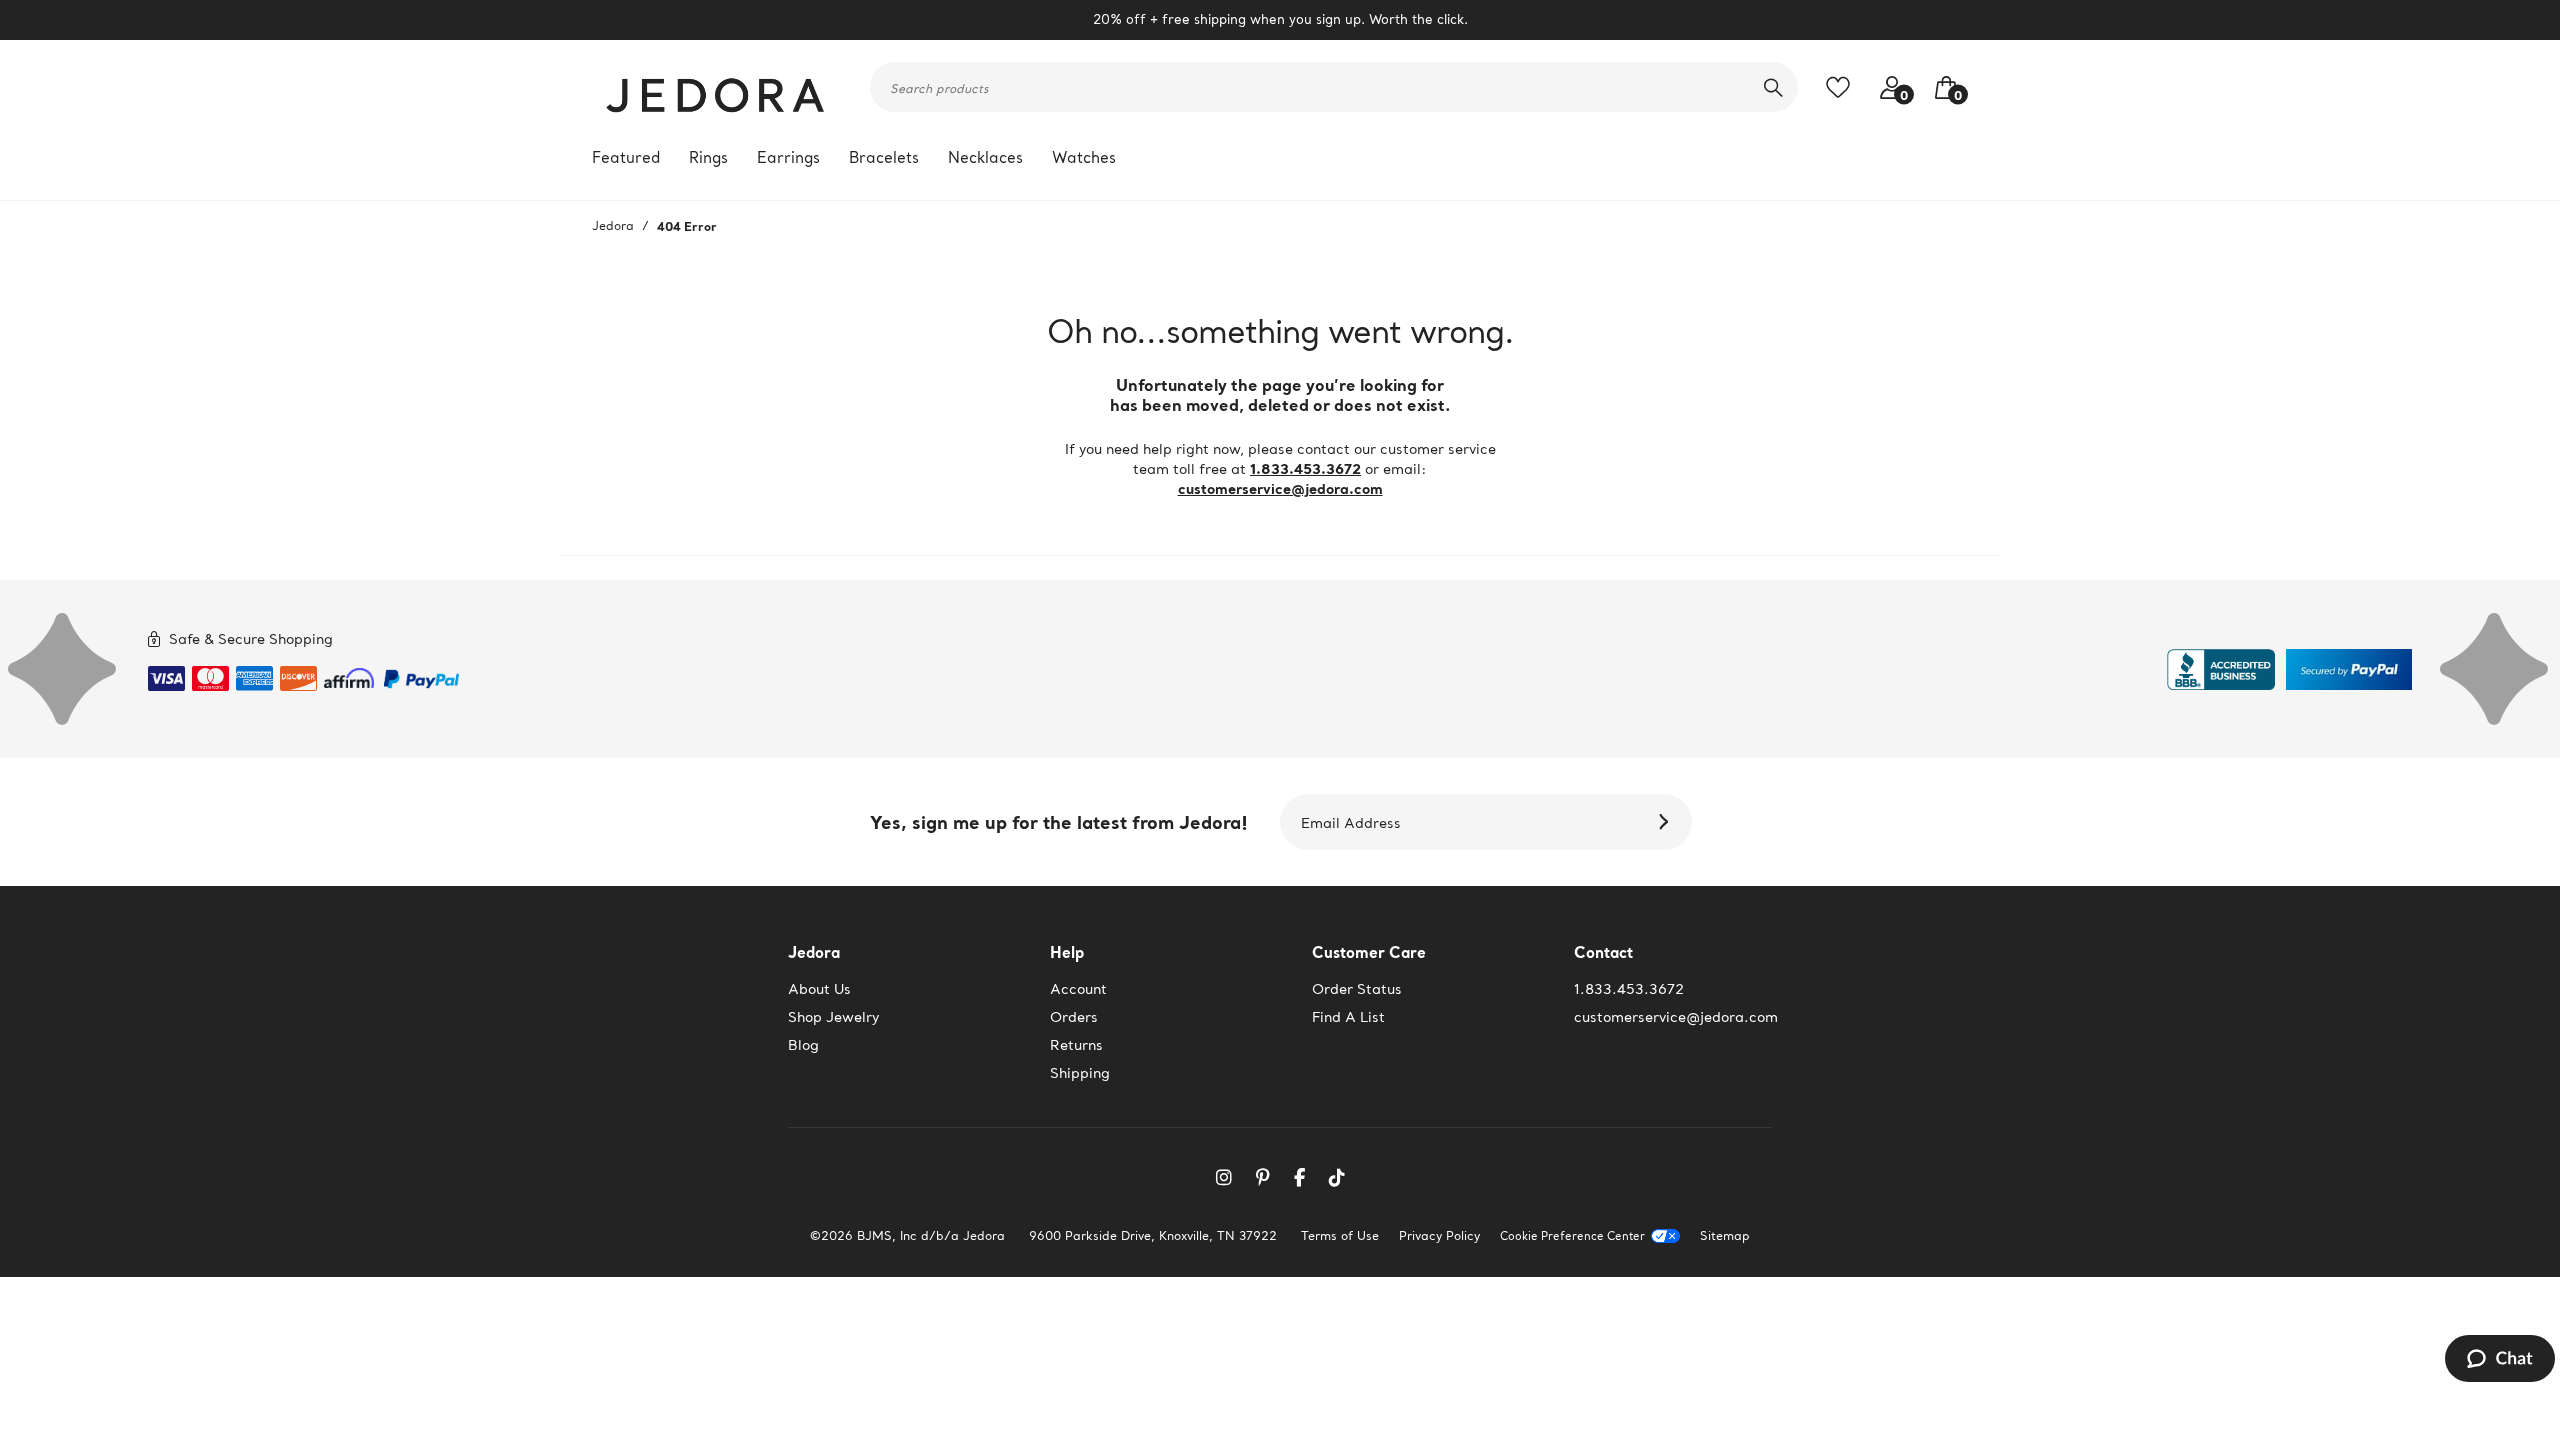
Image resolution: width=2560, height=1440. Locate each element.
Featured (626, 157)
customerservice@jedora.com (1280, 488)
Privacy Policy (1439, 1235)
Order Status (1357, 989)
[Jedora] (717, 87)
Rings (708, 157)
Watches (1084, 157)
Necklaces (985, 157)
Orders (1074, 1017)
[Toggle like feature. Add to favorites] (1843, 87)
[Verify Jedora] (2221, 669)
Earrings (788, 157)
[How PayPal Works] (421, 675)
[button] (1941, 87)
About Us (819, 989)
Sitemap (1725, 1235)
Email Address (1351, 823)
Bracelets (884, 157)
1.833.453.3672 (1305, 468)
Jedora (613, 225)
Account (1078, 989)
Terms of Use (1340, 1235)
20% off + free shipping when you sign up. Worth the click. (1280, 19)
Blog (803, 1045)
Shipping (1080, 1073)
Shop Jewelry (833, 1017)
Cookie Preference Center (1572, 1236)
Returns (1076, 1045)
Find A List (1348, 1017)
